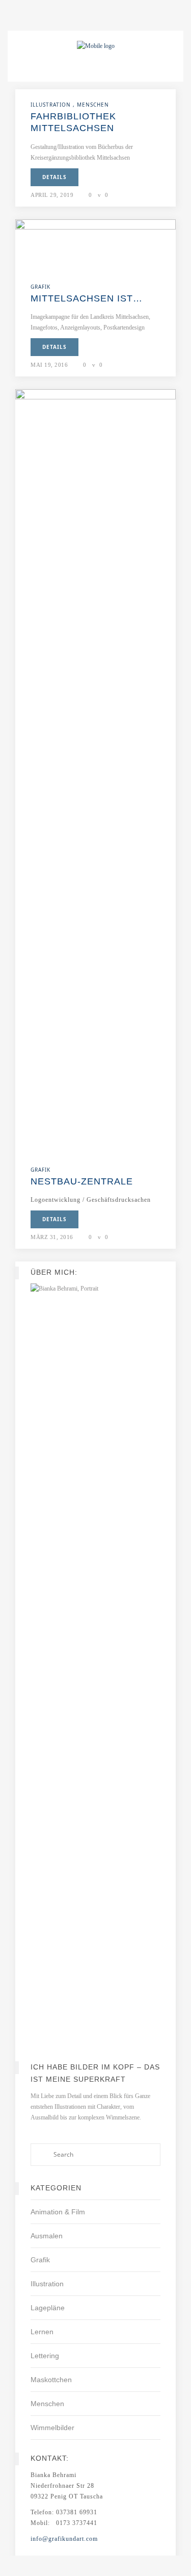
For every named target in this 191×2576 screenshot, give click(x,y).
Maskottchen (51, 2380)
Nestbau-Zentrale (82, 1181)
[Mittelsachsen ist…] (95, 245)
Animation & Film (58, 2212)
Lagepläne (48, 2308)
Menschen (47, 2404)
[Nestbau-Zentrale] (95, 771)
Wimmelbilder (52, 2428)
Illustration (47, 2284)
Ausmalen (47, 2236)
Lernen (42, 2332)
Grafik (40, 2260)
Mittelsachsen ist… (87, 298)
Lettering (45, 2356)
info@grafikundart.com (64, 2539)
